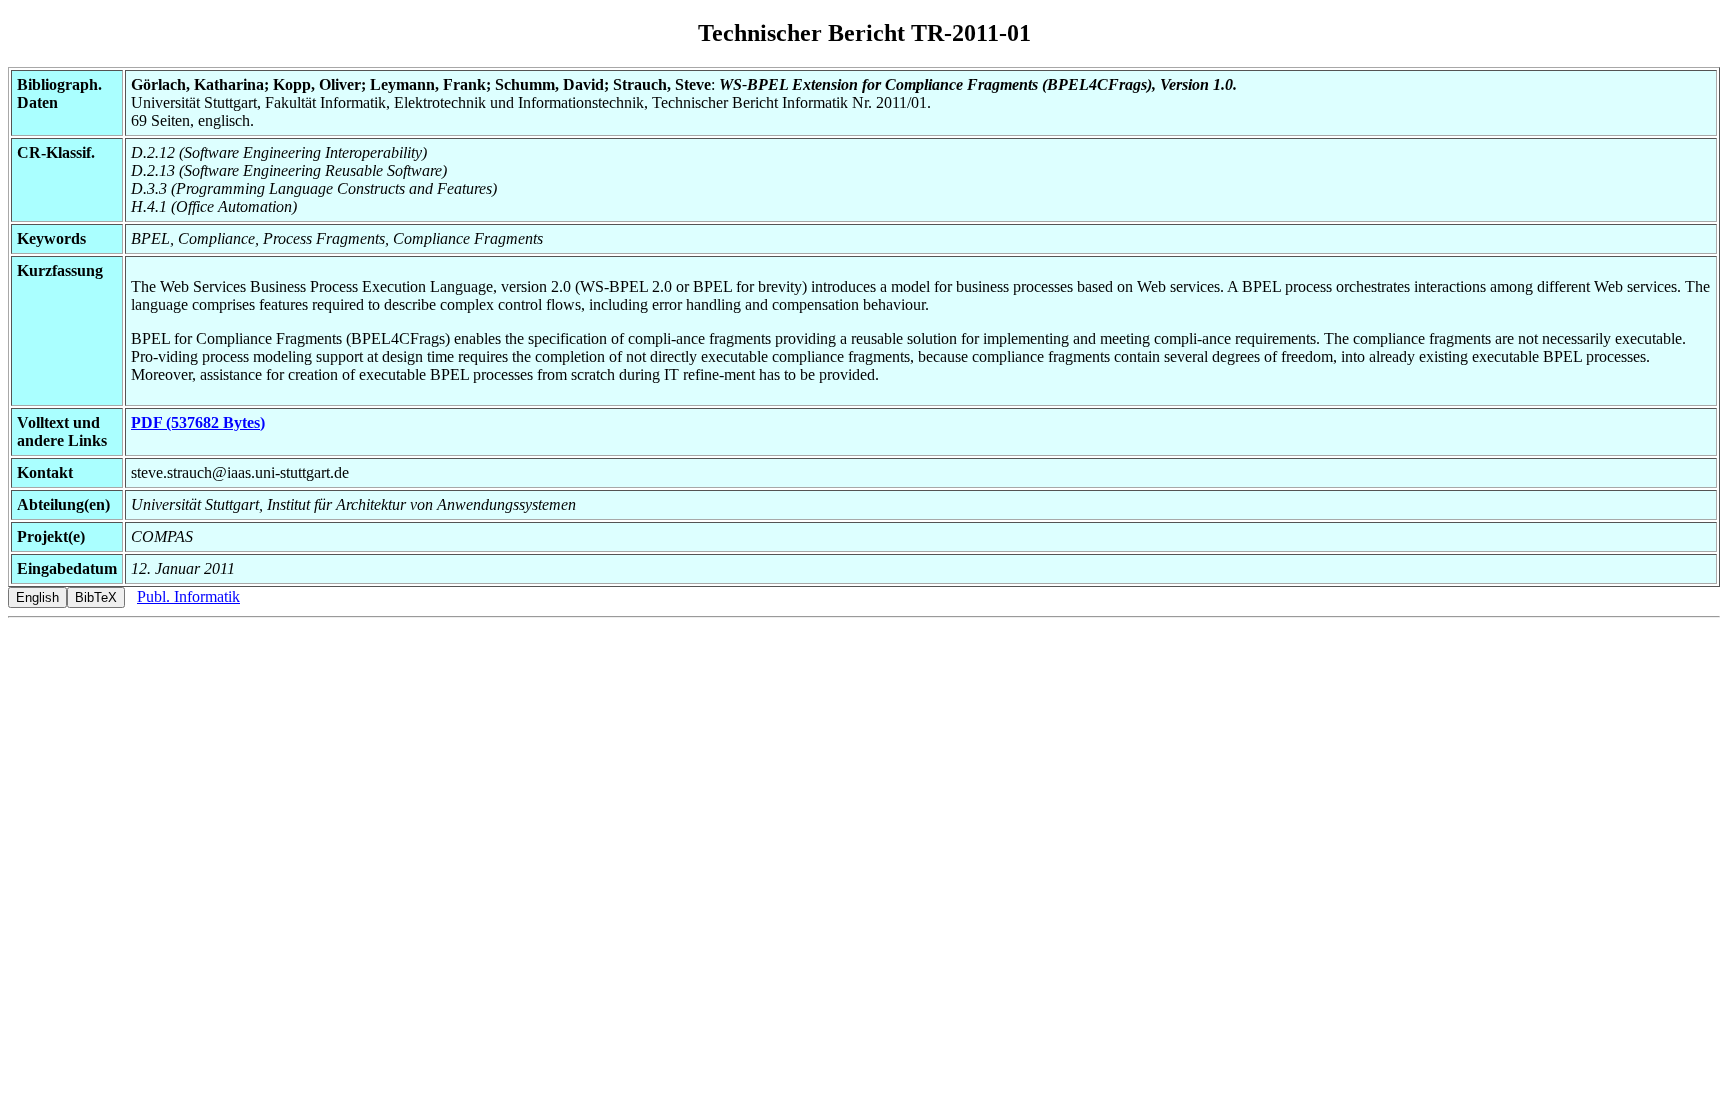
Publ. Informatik (188, 596)
